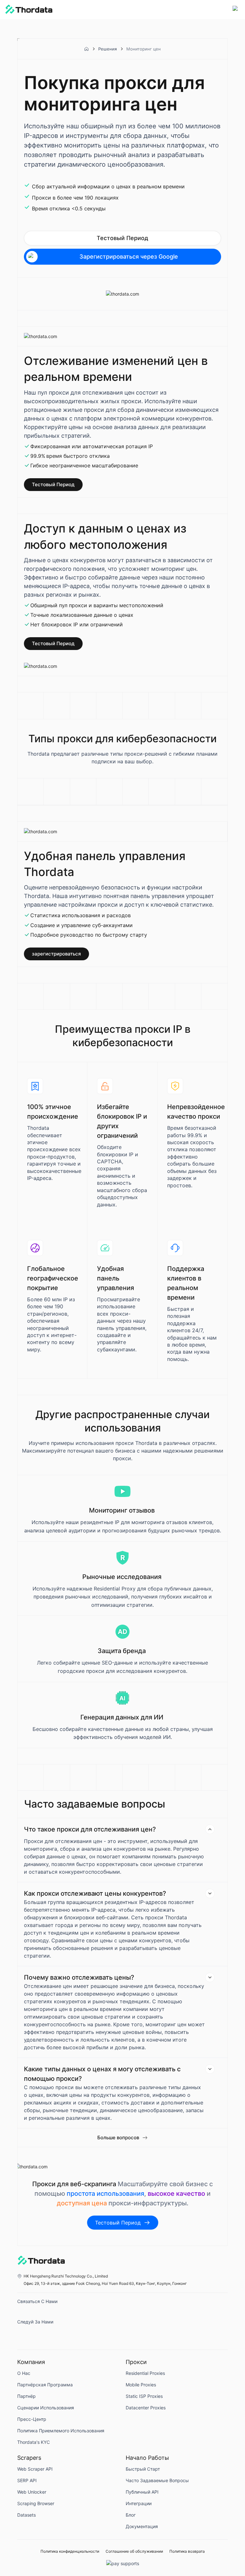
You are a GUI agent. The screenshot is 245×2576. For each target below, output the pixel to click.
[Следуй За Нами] (24, 2334)
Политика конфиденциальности (70, 2551)
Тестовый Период (122, 238)
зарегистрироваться (56, 954)
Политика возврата (187, 2551)
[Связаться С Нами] (24, 2313)
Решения (108, 49)
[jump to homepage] (29, 10)
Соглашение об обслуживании (134, 2551)
